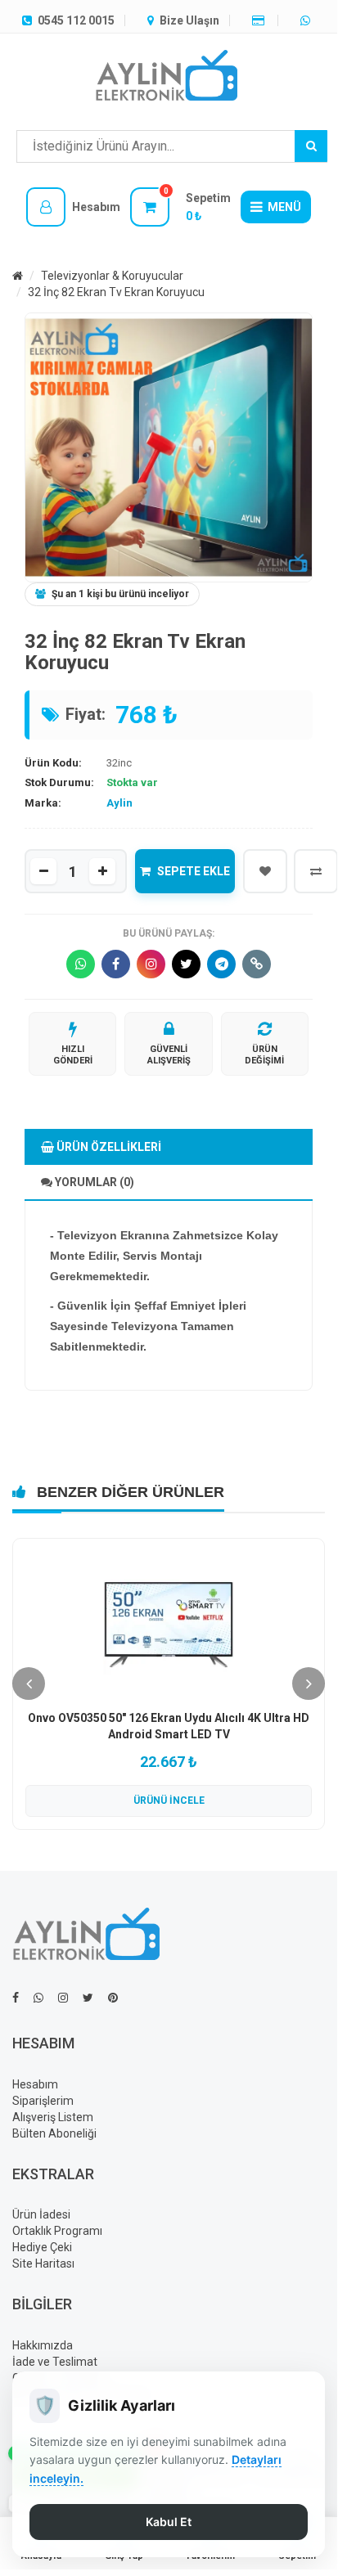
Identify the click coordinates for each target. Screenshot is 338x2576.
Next (309, 1684)
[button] (73, 207)
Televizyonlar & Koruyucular (112, 276)
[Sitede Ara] (311, 146)
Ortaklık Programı (57, 2231)
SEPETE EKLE (194, 871)
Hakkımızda (43, 2345)
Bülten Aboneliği (54, 2133)
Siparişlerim (43, 2101)
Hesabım (35, 2084)
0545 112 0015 (75, 20)
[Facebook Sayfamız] (16, 1998)
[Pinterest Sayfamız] (113, 1998)
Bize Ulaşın (188, 20)
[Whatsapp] (307, 20)
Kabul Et (169, 2522)
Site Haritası (43, 2264)
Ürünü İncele (169, 1801)
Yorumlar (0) (93, 1182)
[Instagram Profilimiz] (63, 1998)
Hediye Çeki (42, 2247)
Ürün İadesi (41, 2214)
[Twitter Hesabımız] (88, 1998)
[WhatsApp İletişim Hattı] (38, 1998)
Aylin (119, 803)
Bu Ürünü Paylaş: (169, 933)
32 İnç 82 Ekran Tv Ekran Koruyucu (116, 292)
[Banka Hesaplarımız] (260, 20)
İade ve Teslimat (55, 2362)
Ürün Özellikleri (108, 1147)
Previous (29, 1684)
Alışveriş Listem (53, 2117)
